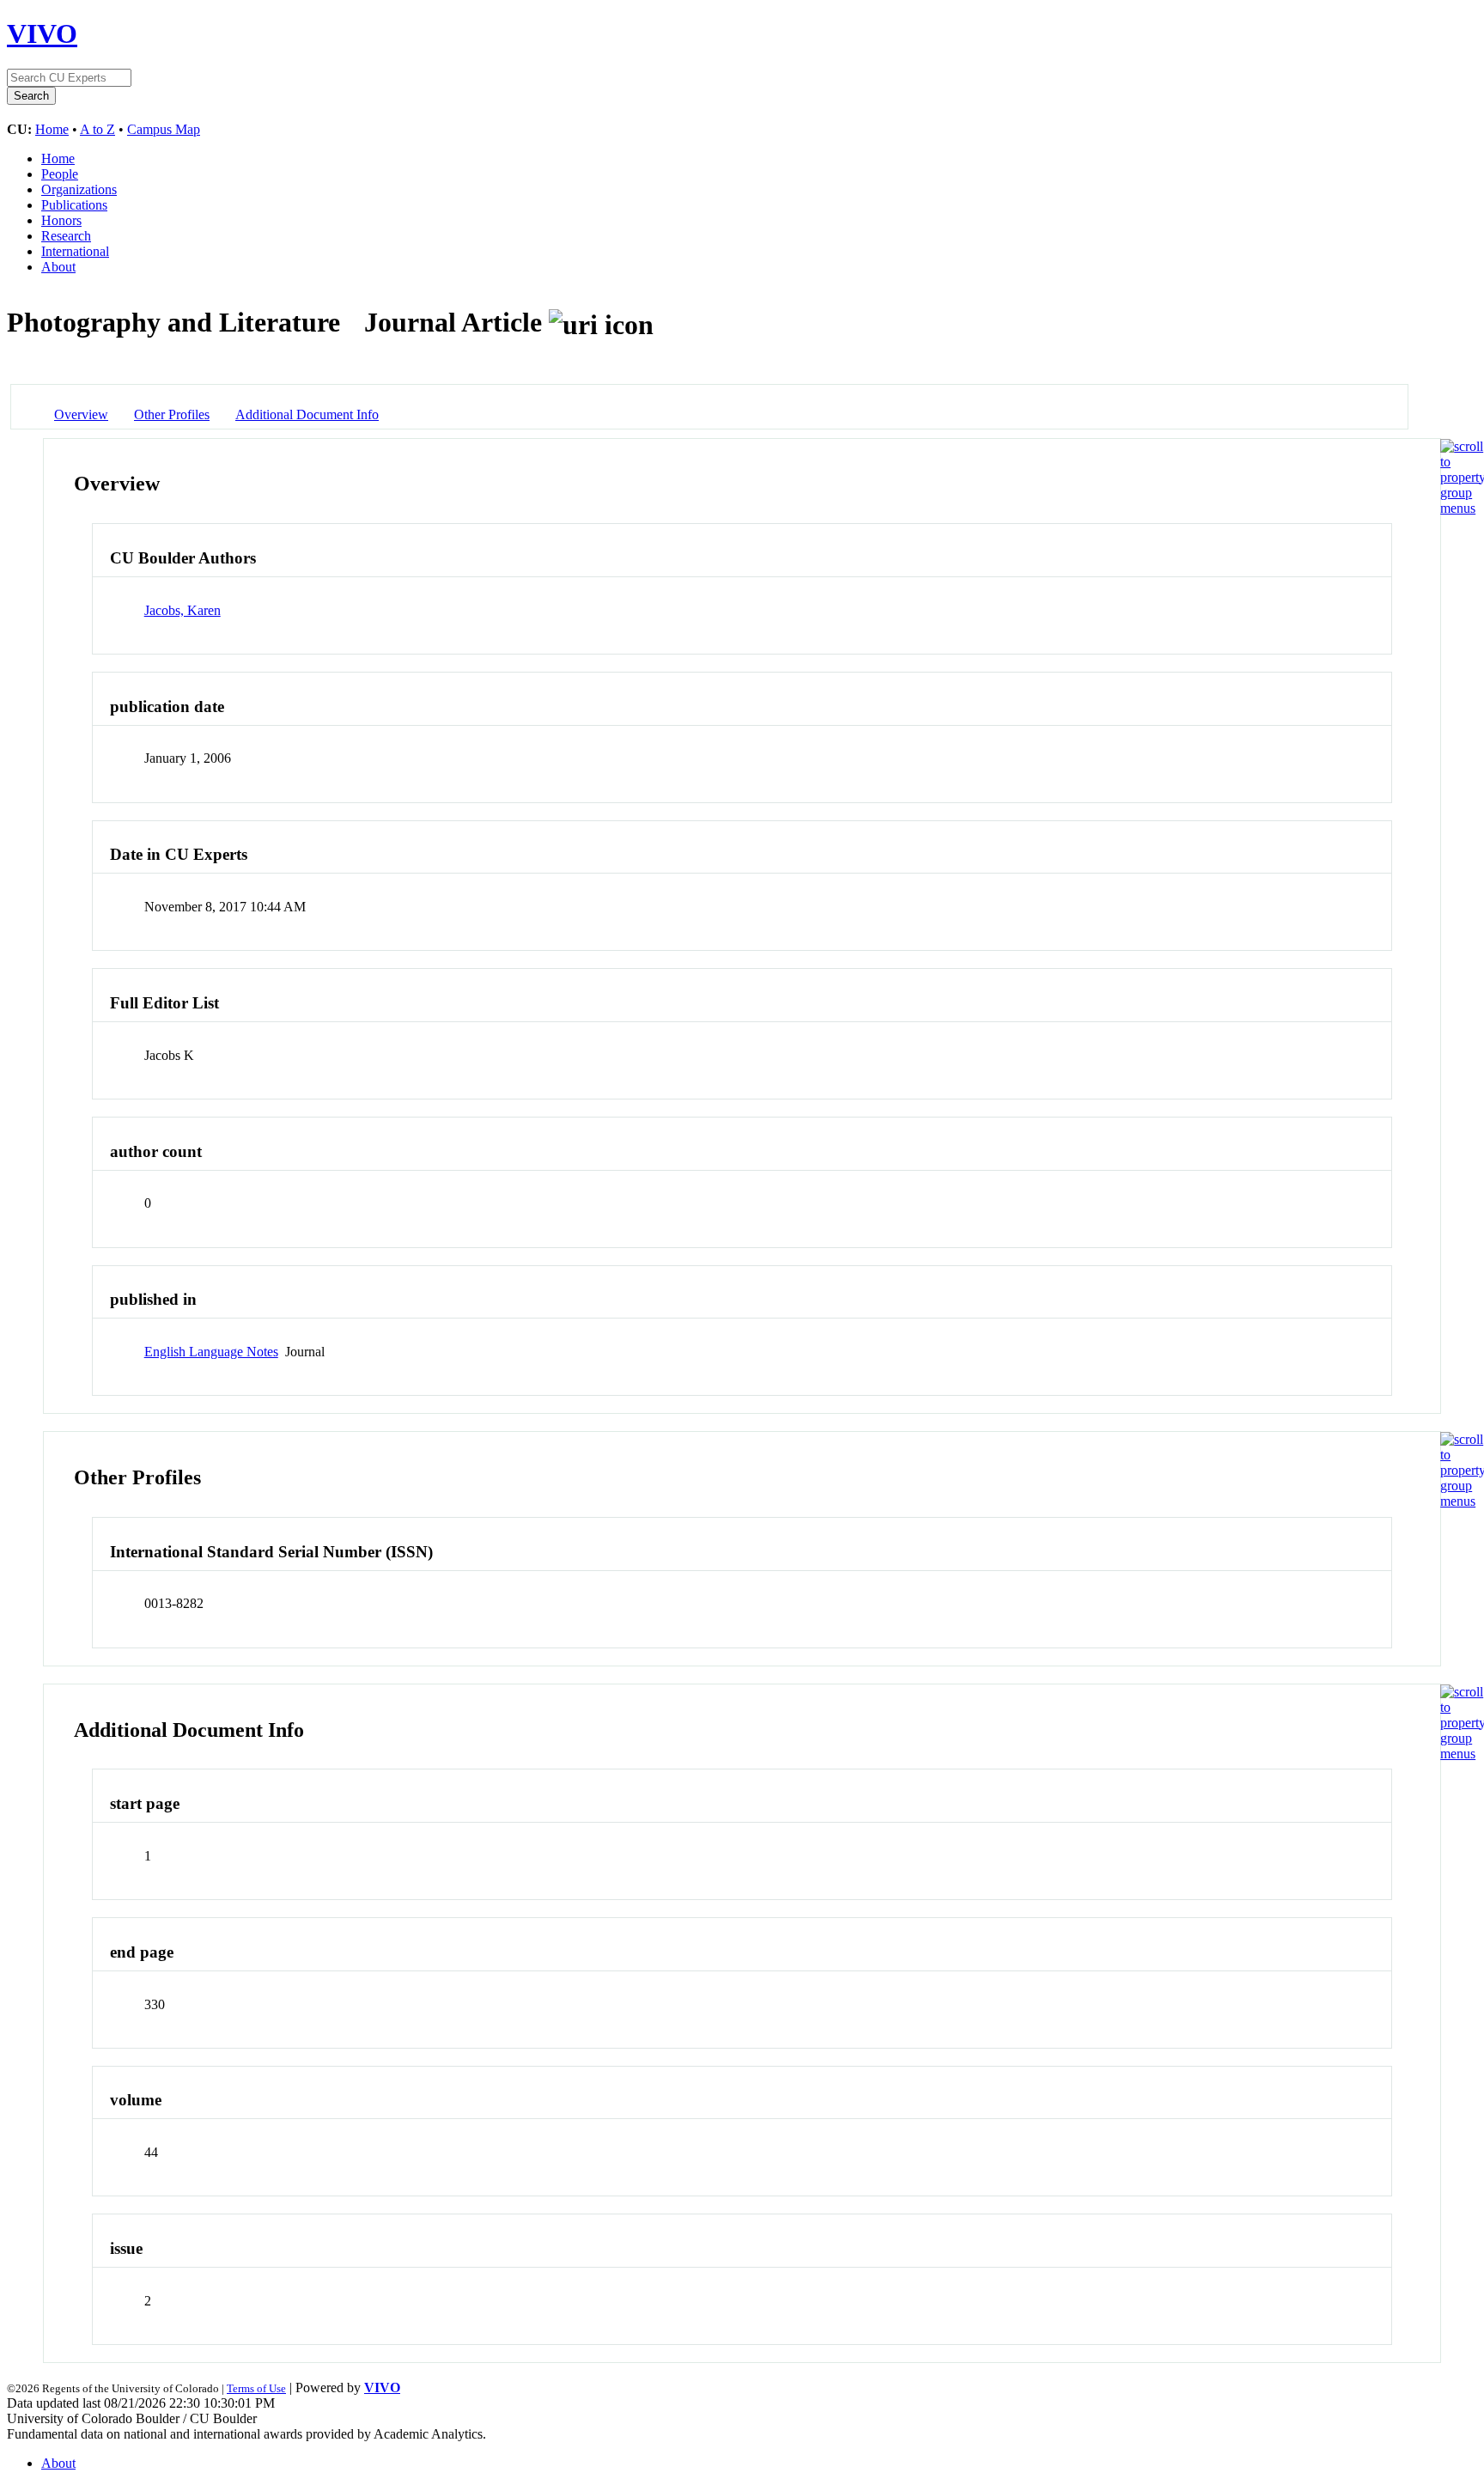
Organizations (79, 189)
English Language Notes (211, 1352)
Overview (81, 414)
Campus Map (164, 129)
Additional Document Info (307, 414)
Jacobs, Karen (182, 610)
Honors (61, 220)
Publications (74, 205)
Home (52, 129)
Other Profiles (172, 414)
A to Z (97, 129)
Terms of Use (256, 2388)
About (58, 267)
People (60, 174)
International (75, 251)
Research (66, 236)
